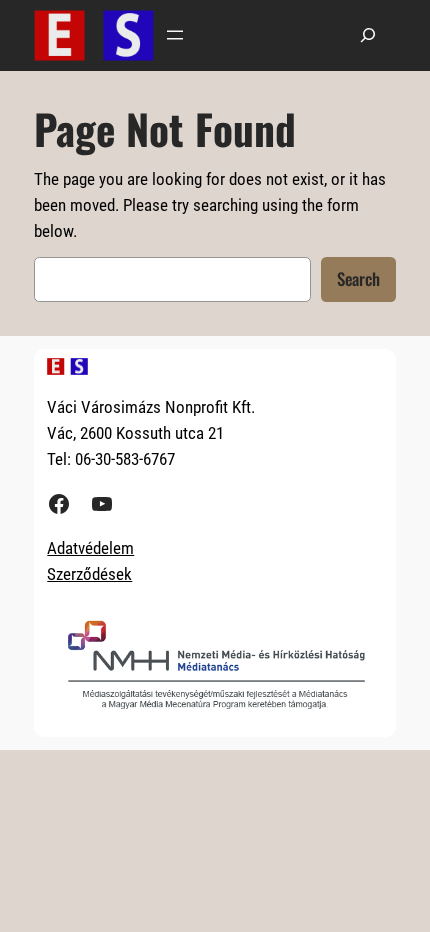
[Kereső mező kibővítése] (368, 35)
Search (358, 278)
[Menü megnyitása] (175, 35)
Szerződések (89, 574)
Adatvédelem (90, 548)
